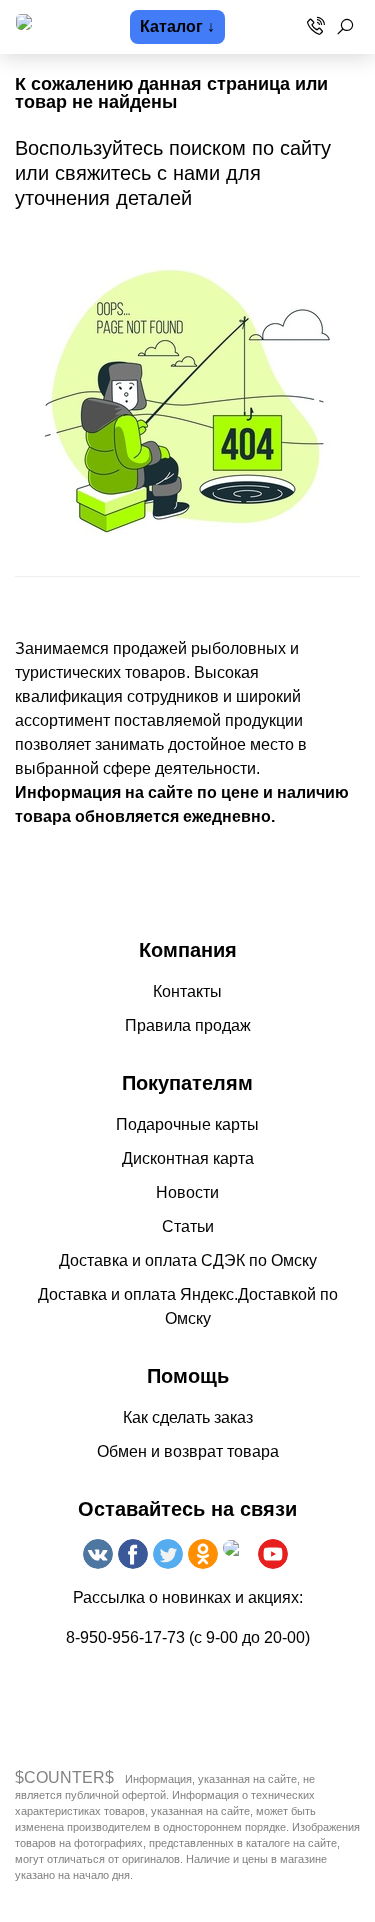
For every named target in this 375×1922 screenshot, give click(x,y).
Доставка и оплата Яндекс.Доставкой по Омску (188, 1306)
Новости (187, 1192)
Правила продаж (188, 1025)
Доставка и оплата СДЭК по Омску (188, 1260)
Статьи (188, 1226)
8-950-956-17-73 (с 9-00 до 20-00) (188, 1637)
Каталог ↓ (177, 26)
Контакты (187, 991)
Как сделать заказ (188, 1417)
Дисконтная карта (188, 1158)
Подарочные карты (187, 1124)
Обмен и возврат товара (188, 1451)
